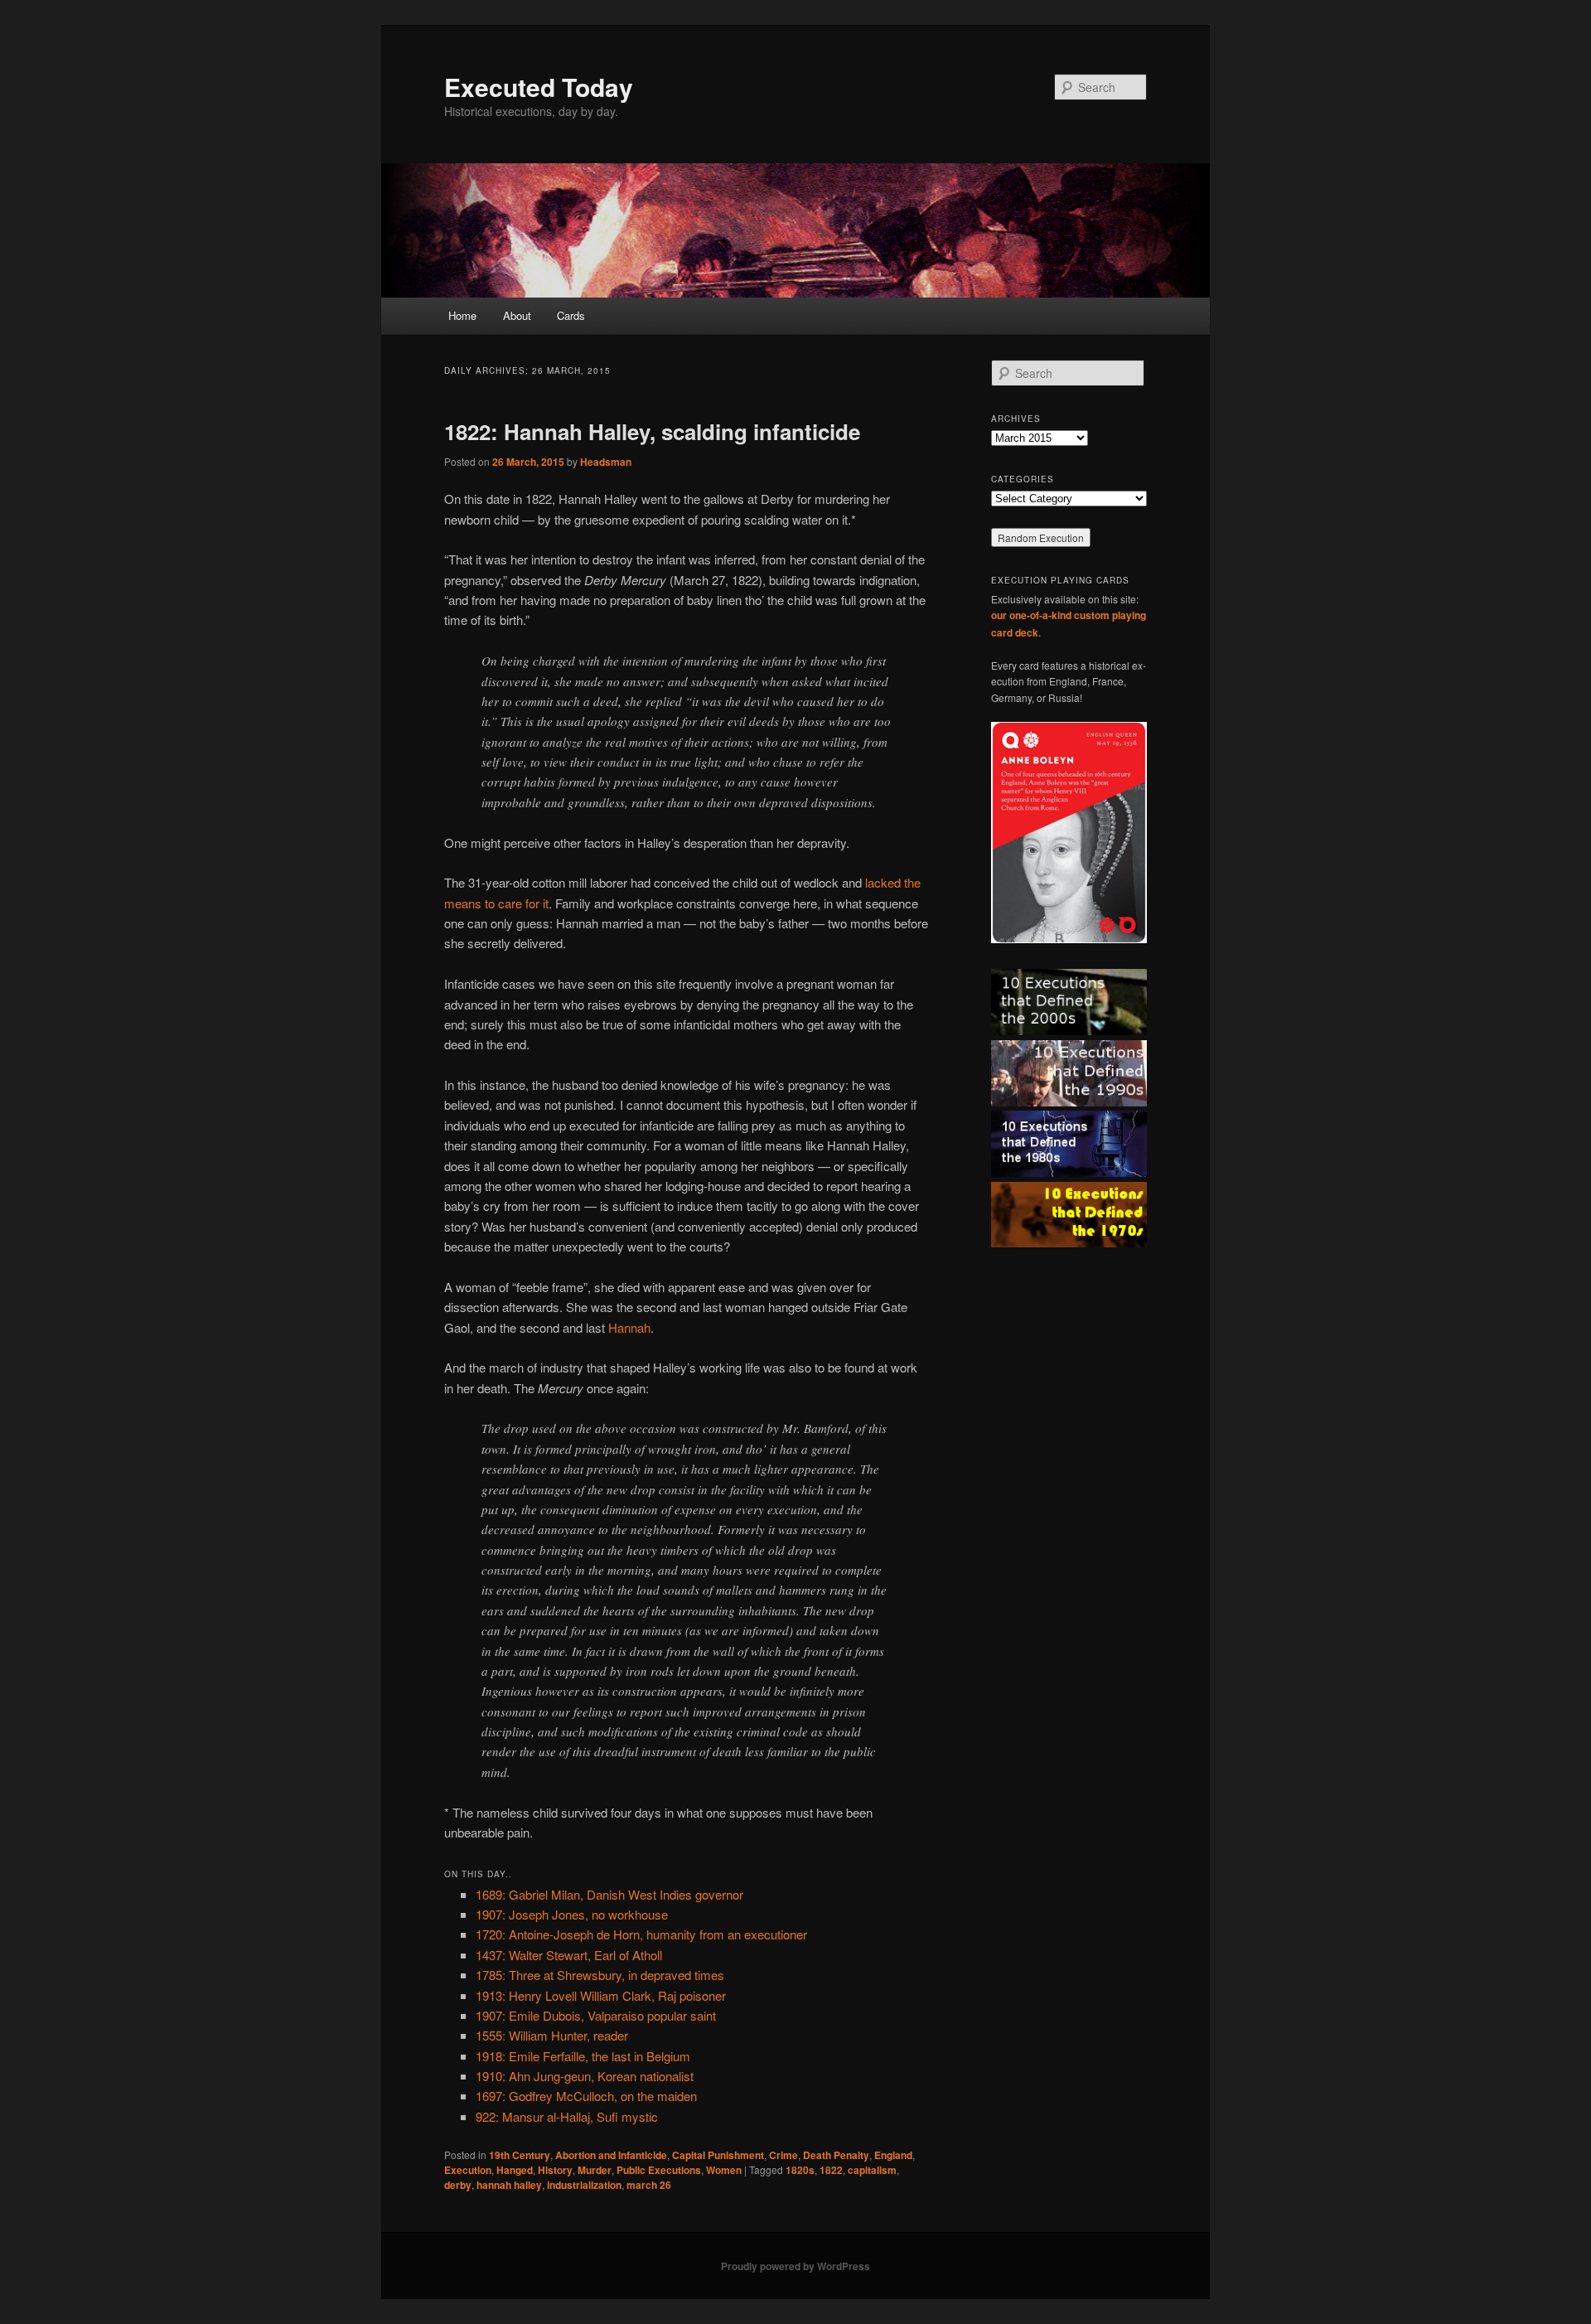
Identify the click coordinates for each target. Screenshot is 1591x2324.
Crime (783, 2155)
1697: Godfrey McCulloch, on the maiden (586, 2096)
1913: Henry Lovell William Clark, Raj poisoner (601, 1995)
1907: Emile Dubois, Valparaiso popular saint (596, 2015)
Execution (468, 2170)
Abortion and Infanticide (611, 2155)
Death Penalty (836, 2155)
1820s (800, 2170)
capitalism (872, 2170)
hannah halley (509, 2185)
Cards (571, 315)
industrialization (584, 2185)
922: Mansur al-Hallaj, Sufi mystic (567, 2116)
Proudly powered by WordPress (795, 2266)
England (893, 2155)
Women (724, 2170)
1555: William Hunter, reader (552, 2035)
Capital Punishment (718, 2155)
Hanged (515, 2170)
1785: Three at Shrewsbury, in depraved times (600, 1975)
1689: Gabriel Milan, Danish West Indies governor (609, 1894)
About (517, 315)
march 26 (649, 2185)
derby (458, 2185)
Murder (595, 2170)
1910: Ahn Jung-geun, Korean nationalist (585, 2076)
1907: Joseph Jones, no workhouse (572, 1914)
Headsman (606, 462)
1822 (831, 2170)
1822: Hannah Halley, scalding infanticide (652, 431)
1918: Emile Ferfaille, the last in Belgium (583, 2056)
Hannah (629, 1327)
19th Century (520, 2155)
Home (462, 315)
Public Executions (659, 2170)
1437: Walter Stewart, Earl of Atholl (569, 1955)
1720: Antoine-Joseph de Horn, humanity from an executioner (641, 1934)
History (555, 2170)
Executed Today (539, 87)
